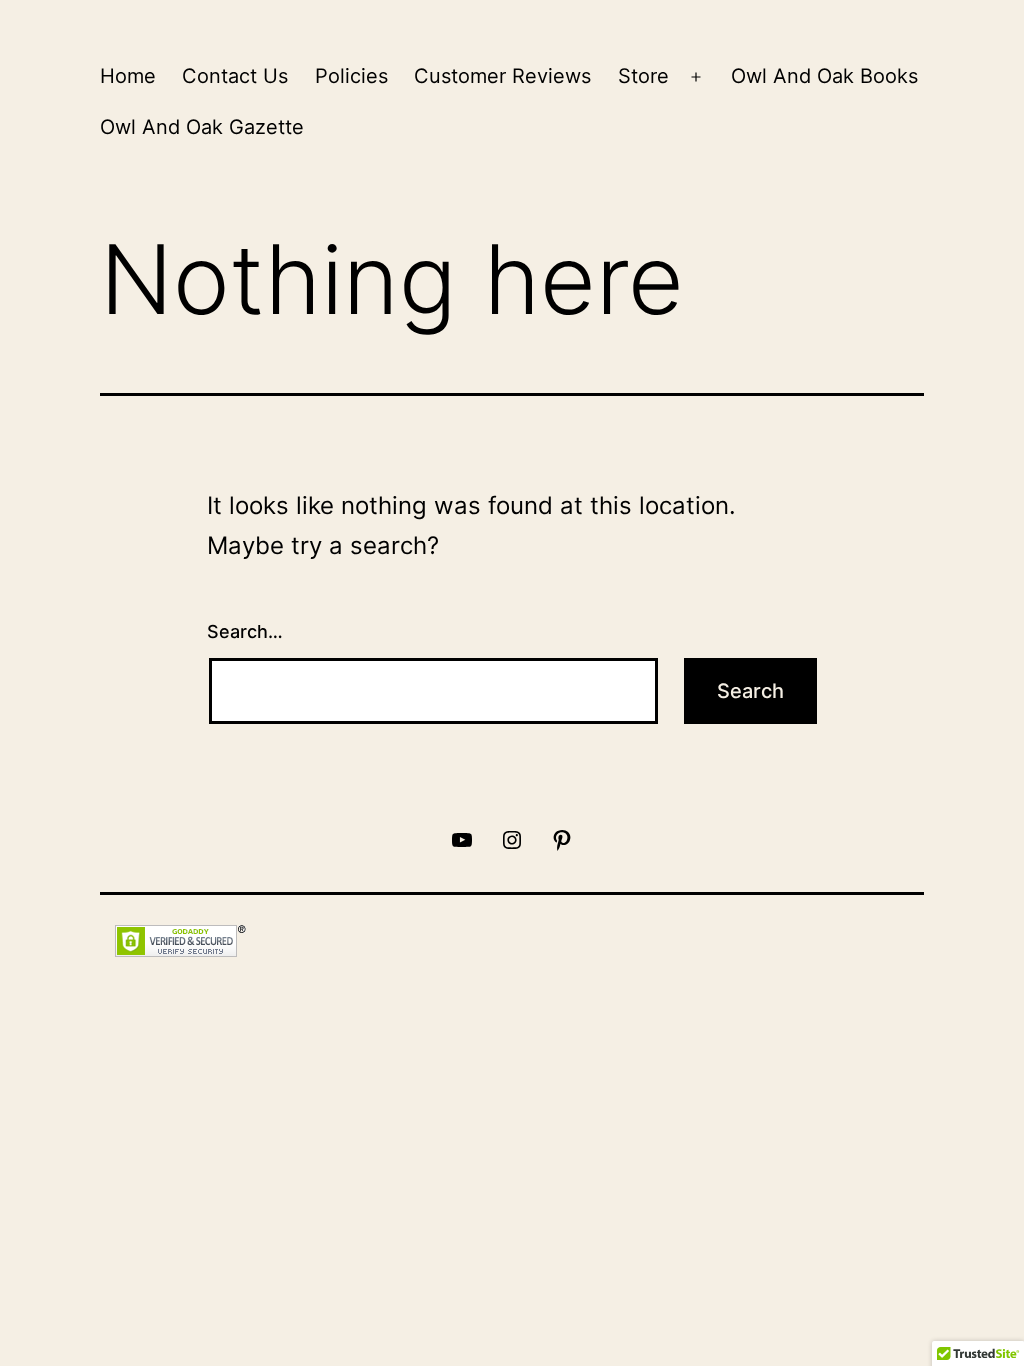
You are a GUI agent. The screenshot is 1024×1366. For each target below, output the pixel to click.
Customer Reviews (502, 76)
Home (128, 76)
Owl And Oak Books (824, 76)
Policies (351, 76)
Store (643, 76)
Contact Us (235, 76)
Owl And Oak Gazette (202, 127)
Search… (245, 631)
